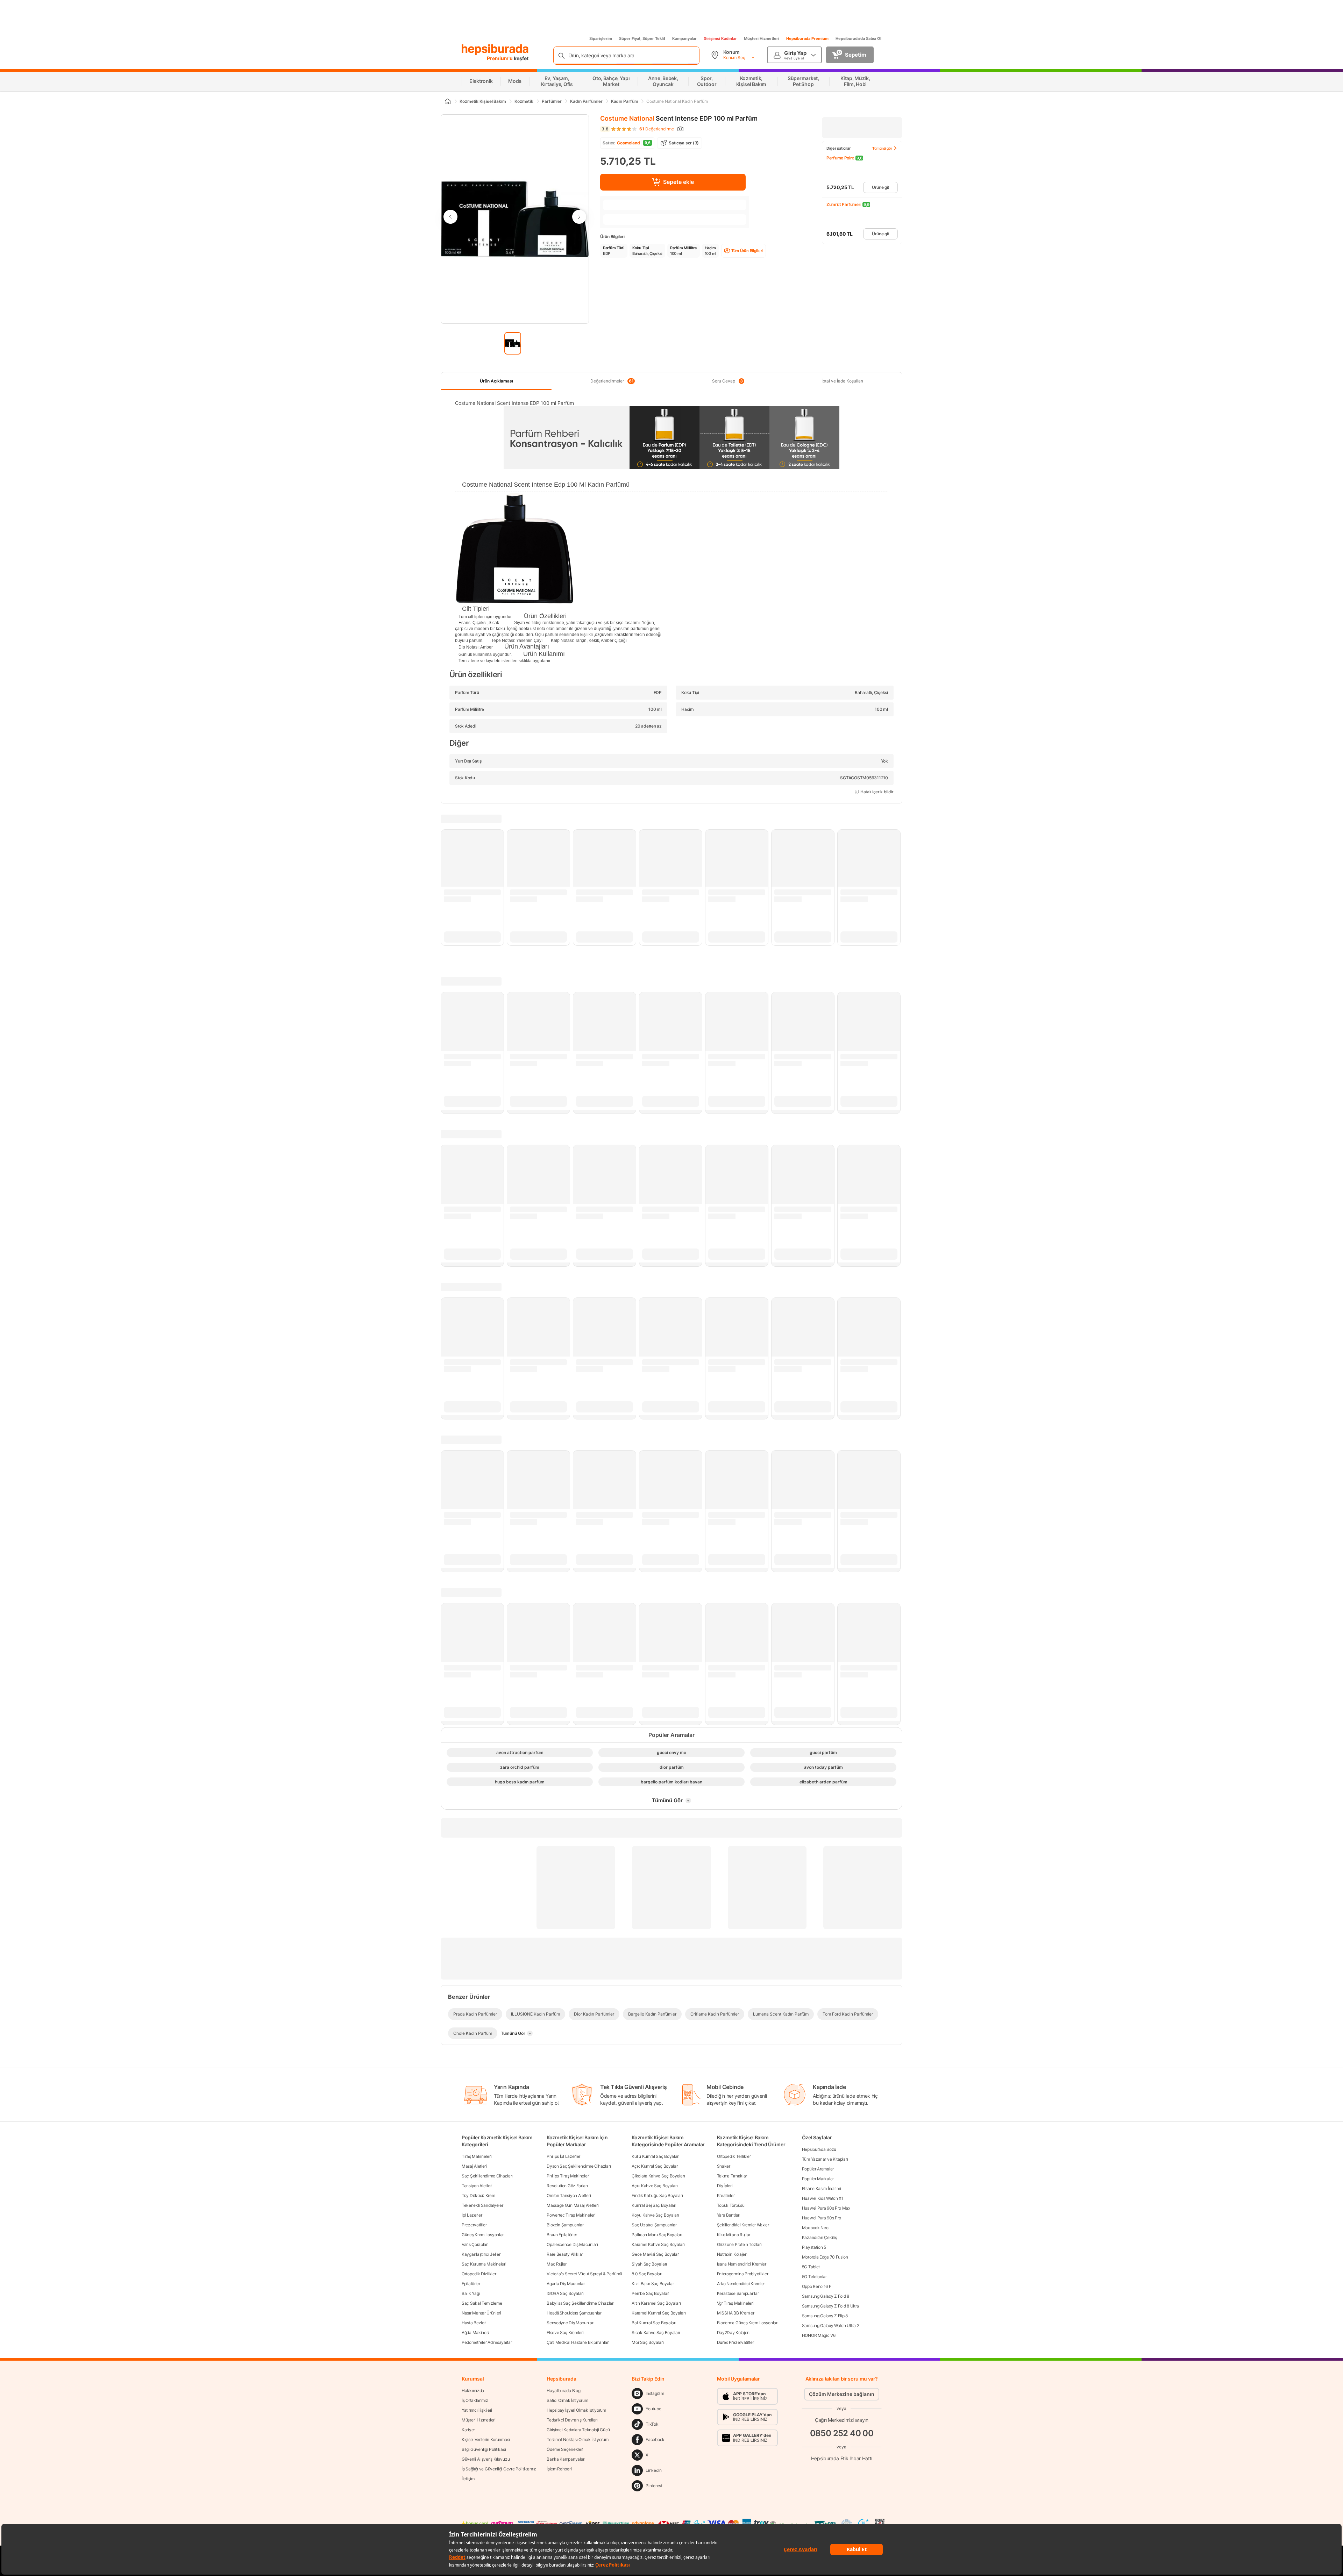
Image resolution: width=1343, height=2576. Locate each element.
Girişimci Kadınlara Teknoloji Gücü (578, 2430)
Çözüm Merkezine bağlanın (842, 2394)
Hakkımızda (473, 2391)
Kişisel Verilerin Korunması (486, 2439)
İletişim (468, 2479)
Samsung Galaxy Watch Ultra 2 (831, 2325)
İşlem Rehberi (559, 2469)
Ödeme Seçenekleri (565, 2449)
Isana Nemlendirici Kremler (742, 2264)
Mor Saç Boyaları (648, 2342)
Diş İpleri (725, 2186)
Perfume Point (840, 158)
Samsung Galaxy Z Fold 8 (826, 2296)
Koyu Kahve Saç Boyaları (655, 2215)
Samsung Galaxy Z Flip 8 (825, 2316)
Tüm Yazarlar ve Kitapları (825, 2159)
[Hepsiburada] (495, 50)
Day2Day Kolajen (733, 2332)
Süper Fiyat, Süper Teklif (642, 38)
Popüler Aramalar (818, 2169)
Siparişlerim (601, 38)
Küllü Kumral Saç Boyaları (656, 2156)
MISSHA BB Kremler (736, 2313)
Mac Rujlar (557, 2264)
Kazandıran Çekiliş (819, 2237)
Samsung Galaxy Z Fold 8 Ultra (830, 2306)
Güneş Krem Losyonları (483, 2235)
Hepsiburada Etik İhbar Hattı (842, 2458)
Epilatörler (471, 2284)
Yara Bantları (729, 2215)
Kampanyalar (684, 38)
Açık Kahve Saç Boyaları (655, 2186)
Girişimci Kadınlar (720, 38)
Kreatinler (726, 2195)
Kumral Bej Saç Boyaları (654, 2205)
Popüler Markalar (818, 2179)
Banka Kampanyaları (566, 2459)
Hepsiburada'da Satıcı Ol (858, 38)
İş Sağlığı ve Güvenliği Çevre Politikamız (499, 2469)
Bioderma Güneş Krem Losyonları (748, 2323)
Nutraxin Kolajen (732, 2254)
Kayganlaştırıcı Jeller (481, 2254)
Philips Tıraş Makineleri (568, 2176)
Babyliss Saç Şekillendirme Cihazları (580, 2303)
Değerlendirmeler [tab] (612, 381)
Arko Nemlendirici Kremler (741, 2284)
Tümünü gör (882, 148)
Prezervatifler (474, 2225)
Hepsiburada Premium (807, 38)
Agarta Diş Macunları (566, 2284)
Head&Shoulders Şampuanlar (574, 2313)
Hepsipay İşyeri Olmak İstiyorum (576, 2410)
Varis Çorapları (475, 2244)
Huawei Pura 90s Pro (822, 2218)
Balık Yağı (471, 2293)
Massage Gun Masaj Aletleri (573, 2205)
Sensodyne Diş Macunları (570, 2323)
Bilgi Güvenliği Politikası (484, 2449)
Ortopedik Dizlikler (479, 2274)
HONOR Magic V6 (819, 2335)
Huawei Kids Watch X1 (823, 2198)
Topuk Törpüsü (731, 2205)
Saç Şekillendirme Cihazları (487, 2176)
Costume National (627, 118)
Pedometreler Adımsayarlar (487, 2342)
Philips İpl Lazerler (563, 2156)
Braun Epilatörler (562, 2235)
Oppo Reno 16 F (817, 2286)
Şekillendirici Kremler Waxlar (743, 2225)
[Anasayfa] (447, 101)
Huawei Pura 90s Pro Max (826, 2208)
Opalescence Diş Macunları (572, 2244)
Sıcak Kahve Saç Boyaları (656, 2332)
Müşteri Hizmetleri (762, 38)
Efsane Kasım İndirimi (822, 2188)
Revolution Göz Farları (567, 2186)
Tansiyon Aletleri (477, 2186)
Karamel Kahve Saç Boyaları (658, 2244)
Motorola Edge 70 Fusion (825, 2257)
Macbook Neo (815, 2228)
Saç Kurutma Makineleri (484, 2264)
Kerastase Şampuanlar (738, 2293)
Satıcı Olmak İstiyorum (567, 2400)
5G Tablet (811, 2267)
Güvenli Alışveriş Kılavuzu (486, 2459)
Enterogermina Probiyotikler (743, 2274)
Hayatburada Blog (563, 2391)
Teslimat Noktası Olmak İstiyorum (577, 2439)
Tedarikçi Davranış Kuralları (572, 2420)
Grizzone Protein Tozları (739, 2244)
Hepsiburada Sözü (819, 2149)
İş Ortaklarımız (475, 2400)
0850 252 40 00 (842, 2433)
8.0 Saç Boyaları (647, 2274)
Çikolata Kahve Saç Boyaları (658, 2176)
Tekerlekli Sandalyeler (482, 2205)
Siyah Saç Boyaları (649, 2264)
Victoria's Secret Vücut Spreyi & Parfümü (584, 2274)
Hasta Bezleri (474, 2323)
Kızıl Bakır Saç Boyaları (653, 2284)
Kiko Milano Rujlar (734, 2235)
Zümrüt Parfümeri (844, 204)
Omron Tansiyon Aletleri (569, 2195)
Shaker (724, 2166)
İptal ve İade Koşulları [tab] (842, 381)
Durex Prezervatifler (736, 2342)
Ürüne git (880, 187)
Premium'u (500, 58)
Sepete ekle (678, 182)
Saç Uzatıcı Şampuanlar (654, 2225)
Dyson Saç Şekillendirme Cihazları (579, 2166)
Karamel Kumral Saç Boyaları (659, 2313)
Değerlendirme (657, 129)
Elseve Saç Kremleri (565, 2332)
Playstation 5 (814, 2247)
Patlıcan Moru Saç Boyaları (657, 2235)
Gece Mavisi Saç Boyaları (656, 2254)
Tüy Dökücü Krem (478, 2195)
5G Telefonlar (814, 2277)
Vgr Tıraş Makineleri (735, 2303)
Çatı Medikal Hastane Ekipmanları (578, 2342)
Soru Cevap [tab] (727, 381)
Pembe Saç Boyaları (651, 2293)
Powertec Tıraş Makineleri (571, 2215)
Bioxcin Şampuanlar (565, 2225)
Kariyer (468, 2430)
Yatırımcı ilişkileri (477, 2410)
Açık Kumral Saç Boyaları (655, 2166)
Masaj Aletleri (474, 2166)
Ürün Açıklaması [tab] (496, 381)
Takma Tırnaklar (732, 2176)
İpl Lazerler (472, 2215)
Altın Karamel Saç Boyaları (656, 2303)
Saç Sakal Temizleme (482, 2303)
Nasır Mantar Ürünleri (481, 2313)
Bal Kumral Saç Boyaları (654, 2323)
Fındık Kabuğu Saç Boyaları (657, 2195)
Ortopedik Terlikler (734, 2156)
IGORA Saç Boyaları (565, 2293)
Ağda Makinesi (475, 2332)
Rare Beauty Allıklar (565, 2254)
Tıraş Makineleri (477, 2156)
